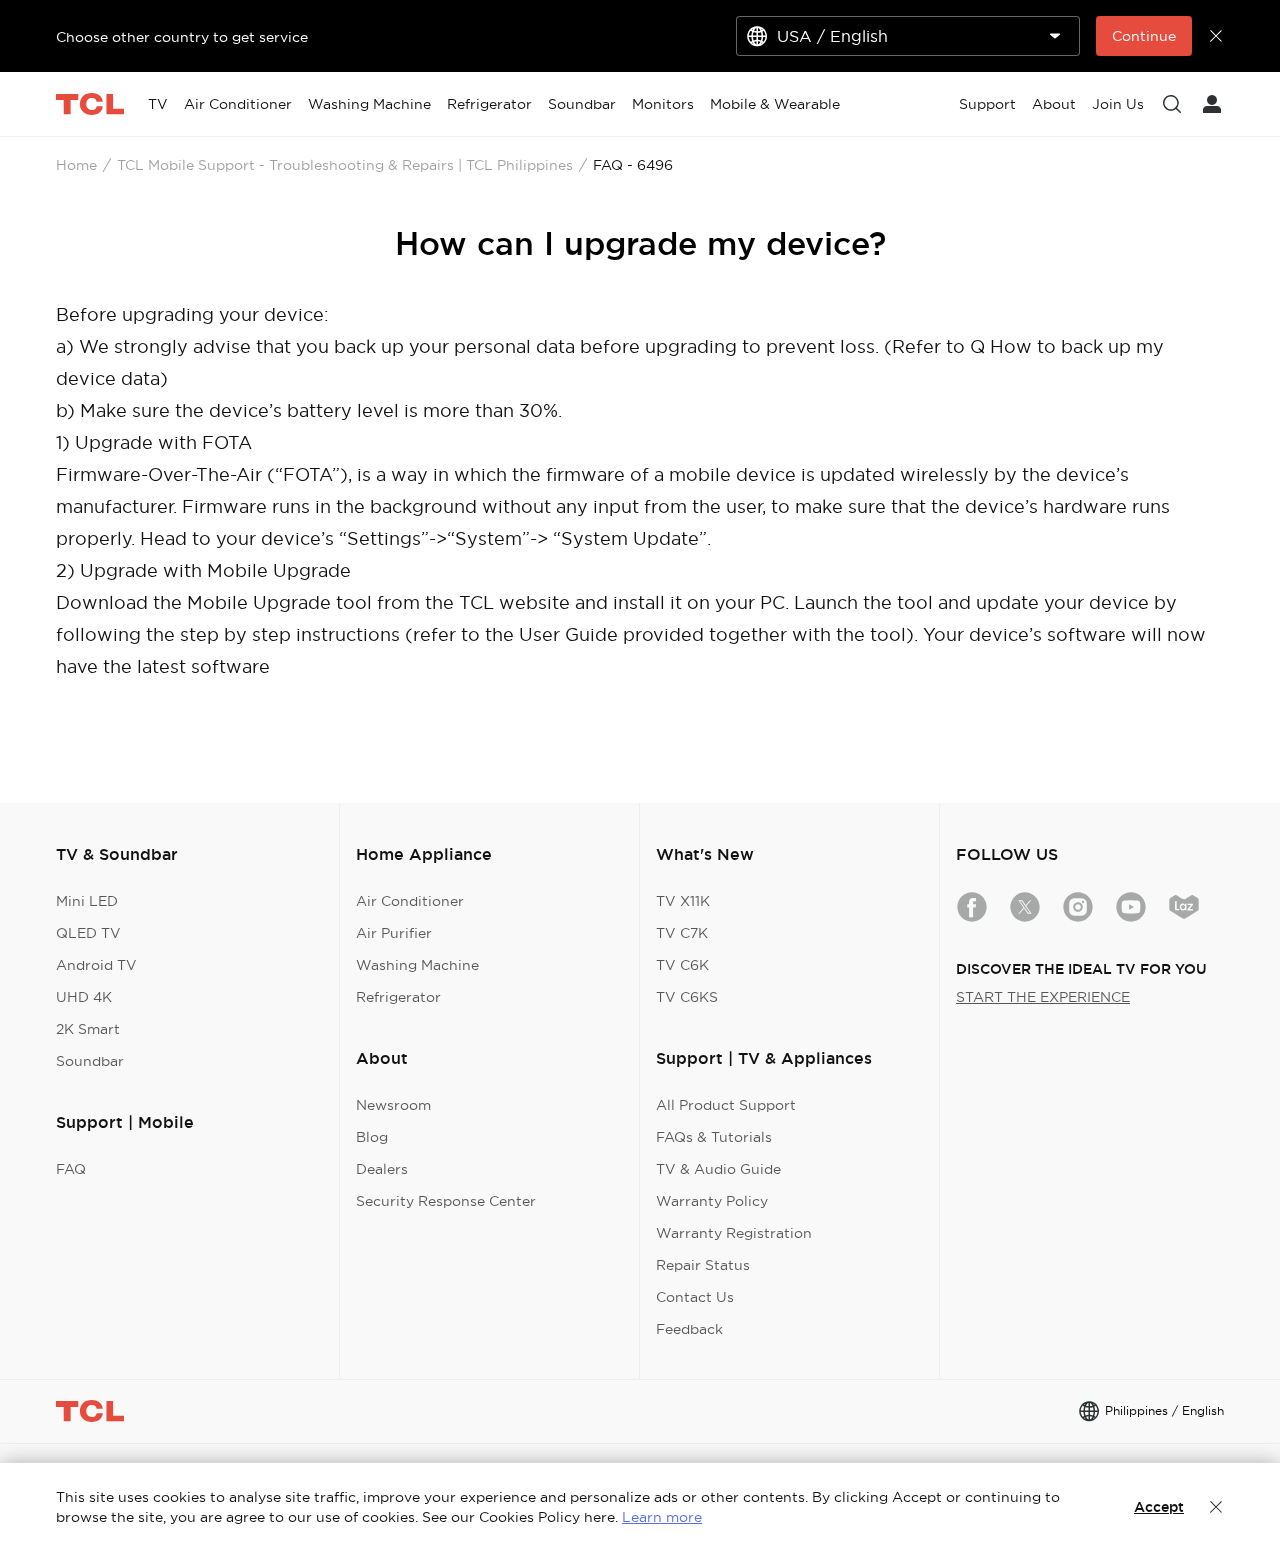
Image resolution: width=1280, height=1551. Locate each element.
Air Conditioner (410, 901)
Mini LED (87, 901)
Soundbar (90, 1061)
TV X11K (683, 901)
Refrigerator (398, 997)
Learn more (662, 1517)
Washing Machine (417, 965)
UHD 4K (84, 997)
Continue (1144, 36)
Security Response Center (446, 1201)
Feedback (689, 1329)
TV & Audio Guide (718, 1169)
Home (76, 165)
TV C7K (682, 933)
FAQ (71, 1169)
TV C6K (682, 965)
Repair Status (703, 1265)
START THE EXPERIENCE (1043, 997)
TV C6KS (687, 997)
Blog (372, 1137)
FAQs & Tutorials (714, 1137)
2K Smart (88, 1029)
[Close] (1216, 1507)
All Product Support (726, 1105)
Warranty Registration (734, 1233)
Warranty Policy (712, 1201)
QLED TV (88, 933)
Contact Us (695, 1297)
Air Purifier (394, 933)
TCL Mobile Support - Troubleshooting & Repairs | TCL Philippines (345, 165)
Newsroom (393, 1105)
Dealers (382, 1169)
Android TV (96, 965)
